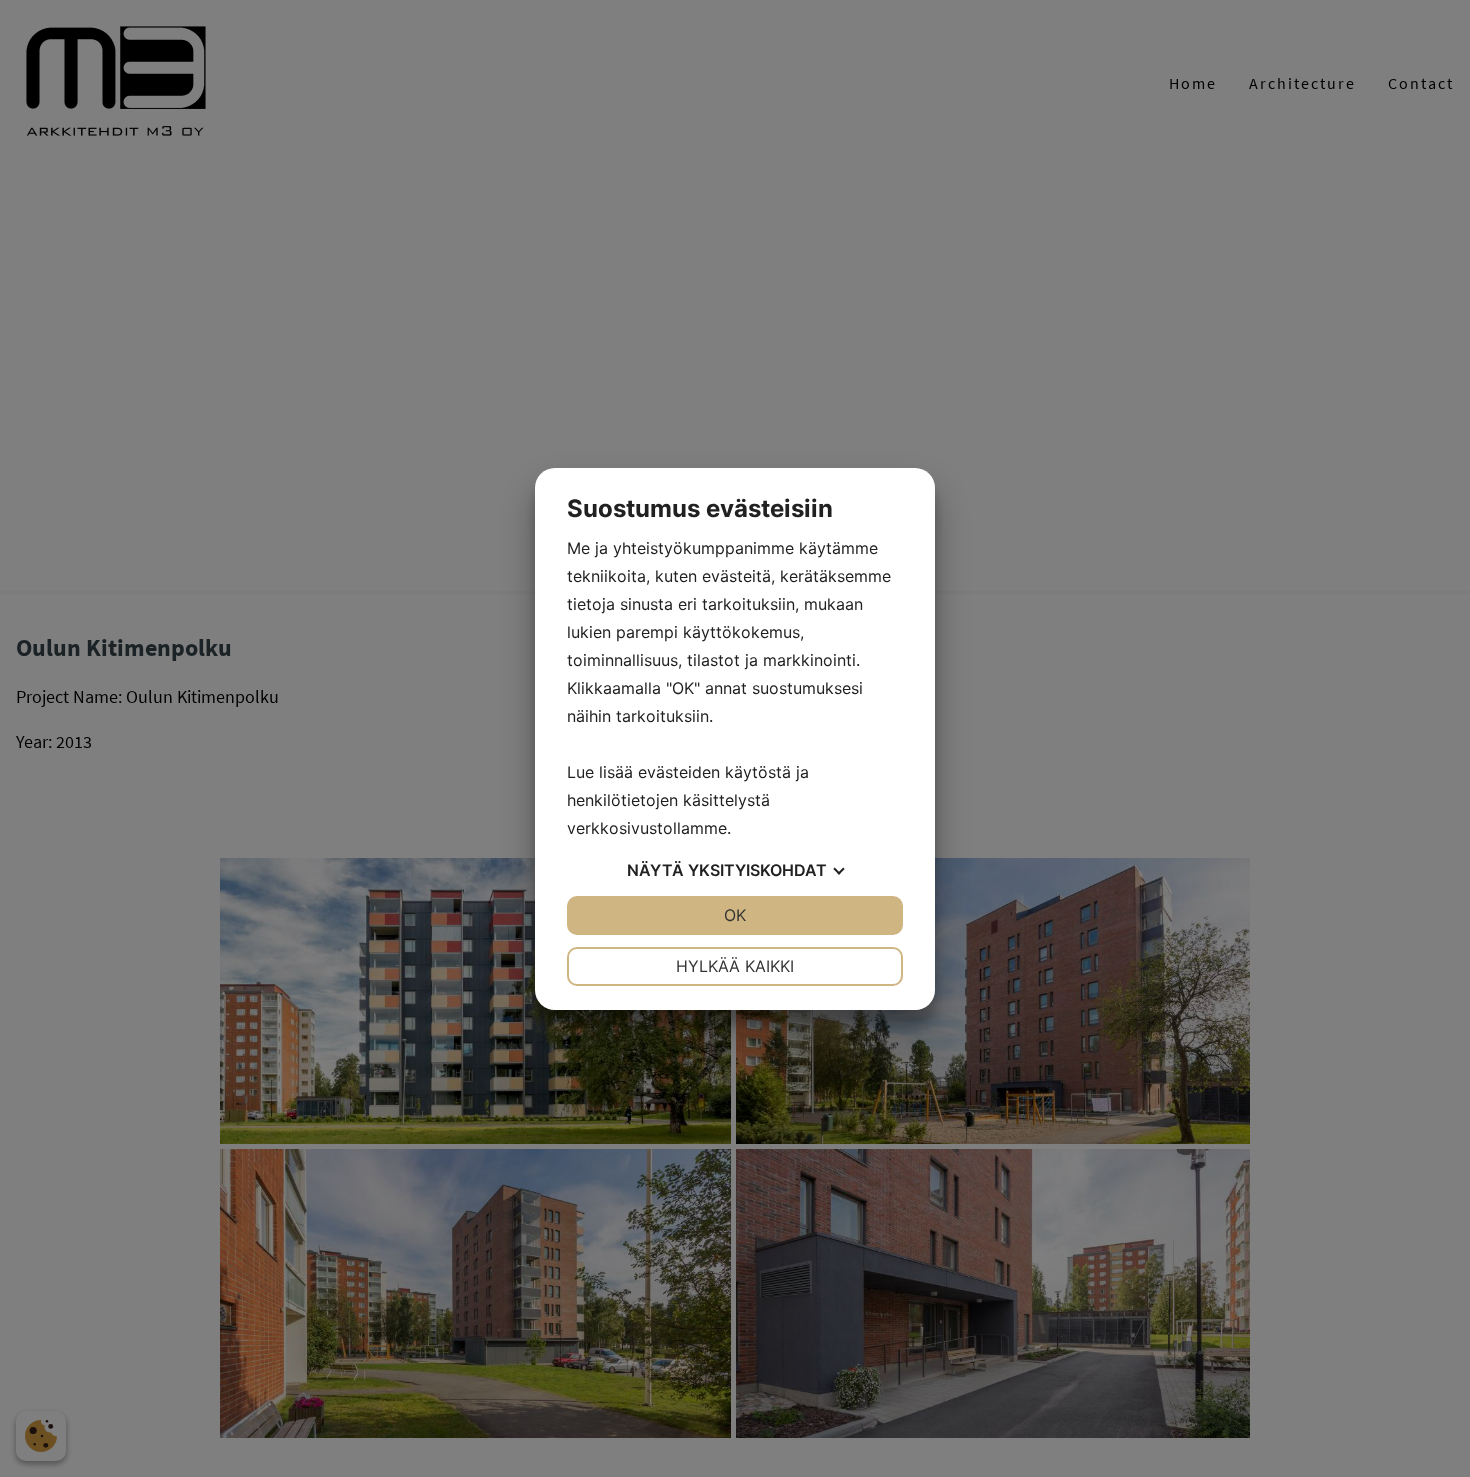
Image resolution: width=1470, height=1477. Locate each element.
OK (735, 915)
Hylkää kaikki (735, 966)
